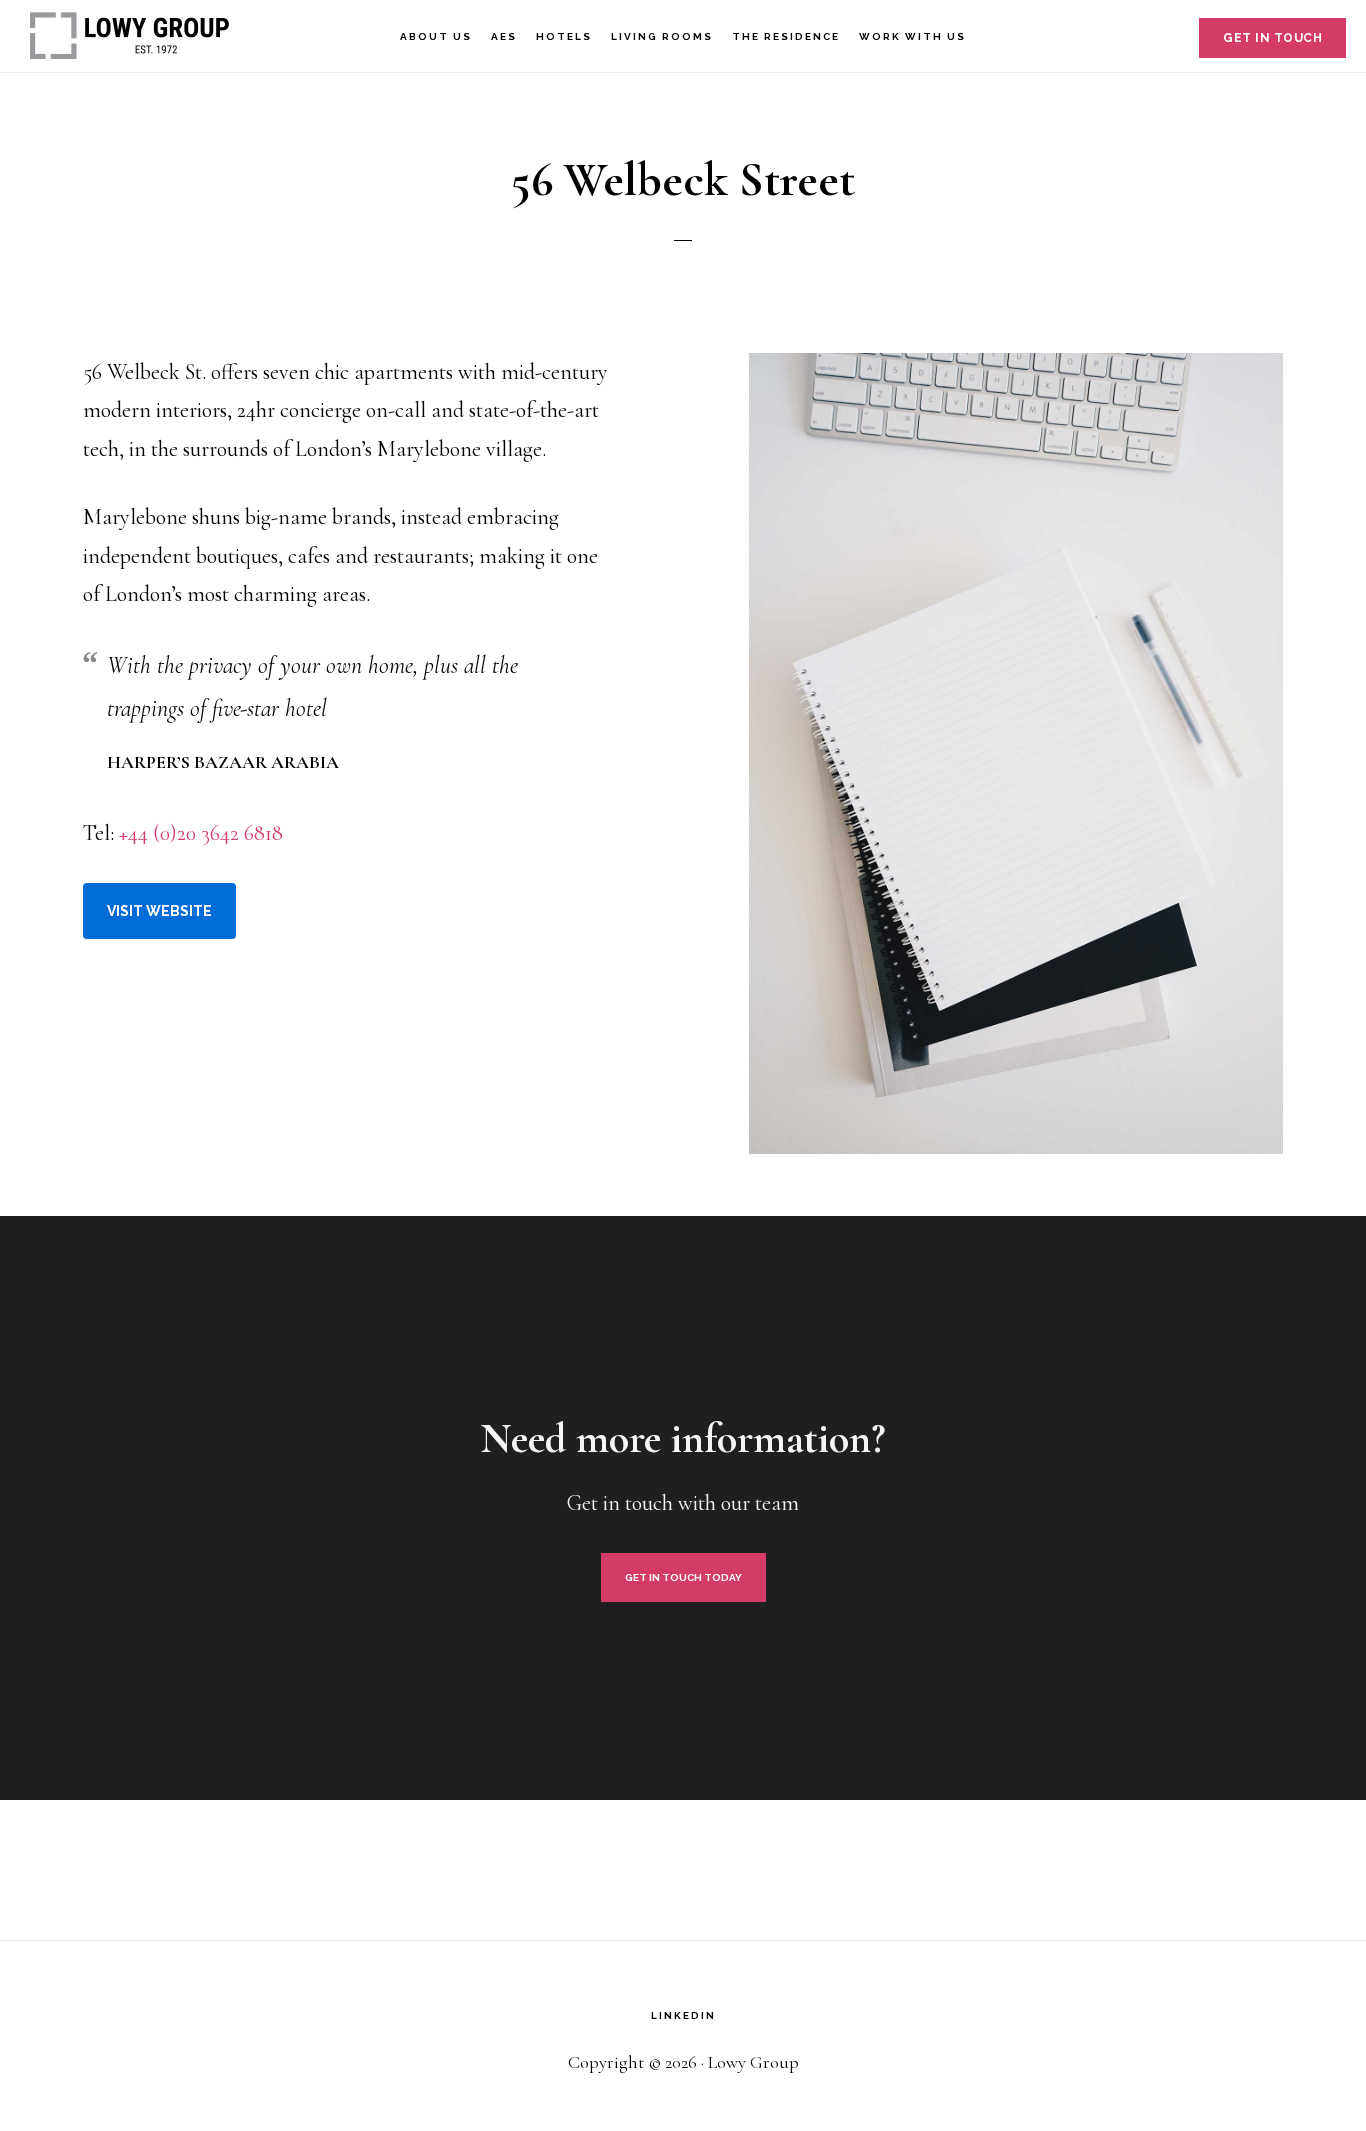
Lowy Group (130, 35)
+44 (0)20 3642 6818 (201, 833)
